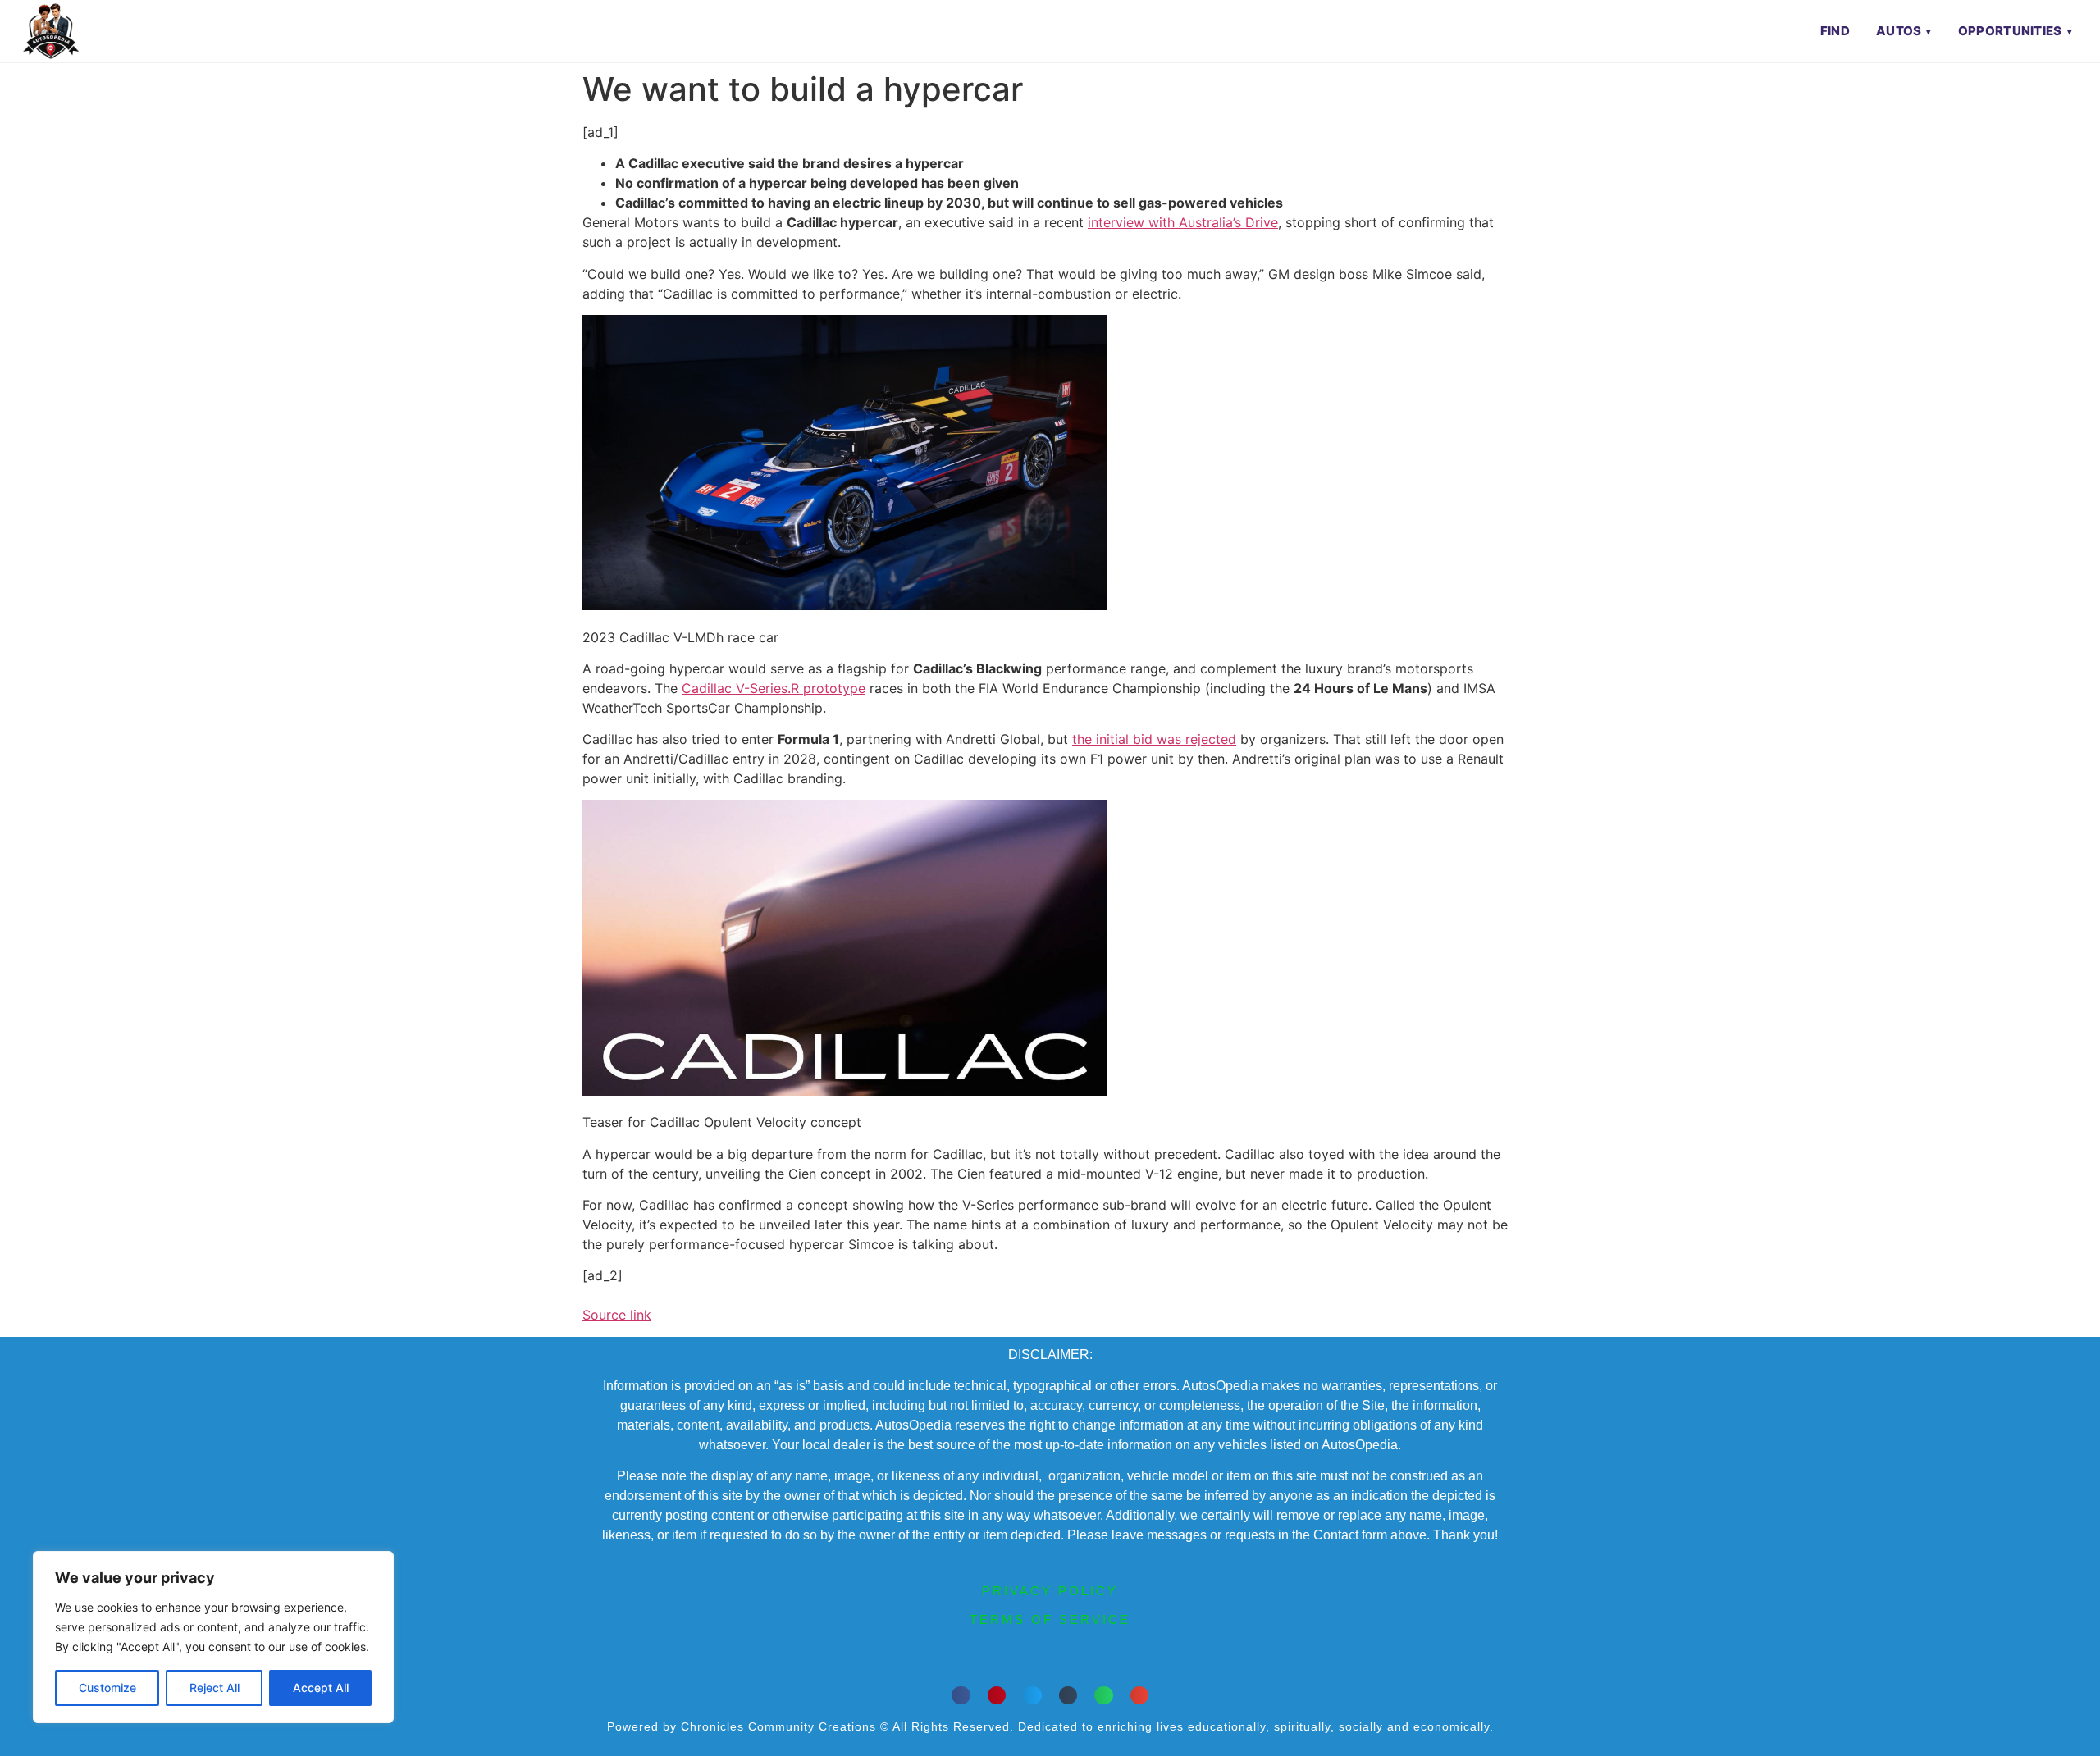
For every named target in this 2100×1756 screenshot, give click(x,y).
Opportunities (2010, 31)
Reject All (215, 1688)
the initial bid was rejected (1154, 739)
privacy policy (1050, 1591)
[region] (213, 1637)
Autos (1899, 31)
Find (1835, 31)
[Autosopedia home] (51, 31)
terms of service (1050, 1619)
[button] (961, 1696)
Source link (617, 1315)
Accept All (321, 1688)
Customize (107, 1688)
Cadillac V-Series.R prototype (774, 688)
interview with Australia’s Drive (1183, 222)
